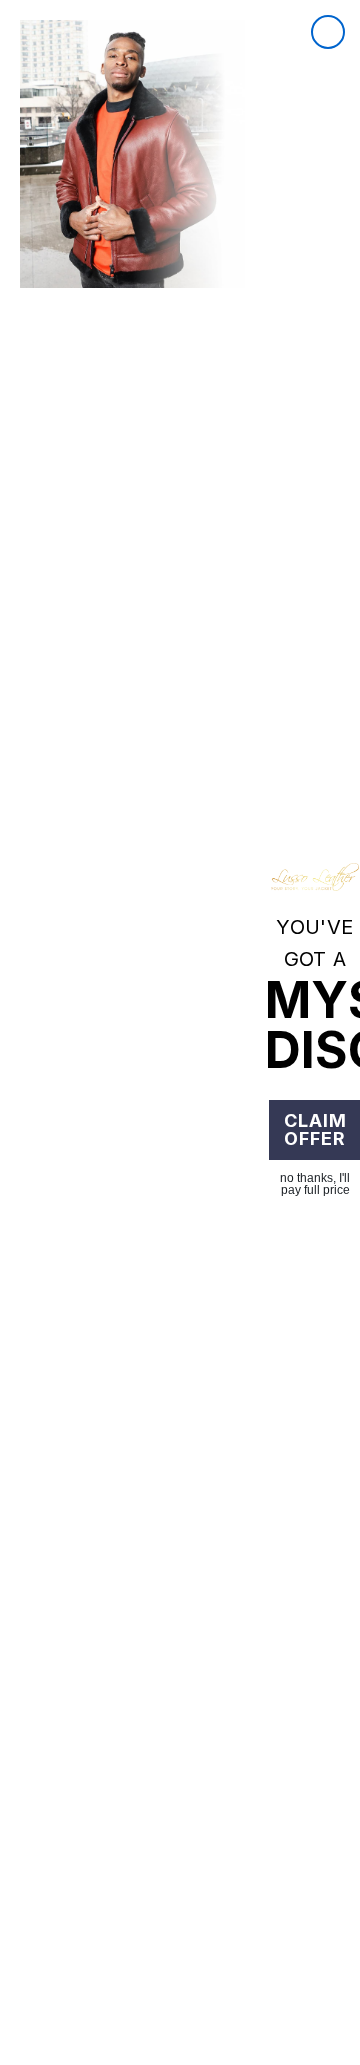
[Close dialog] (328, 32)
